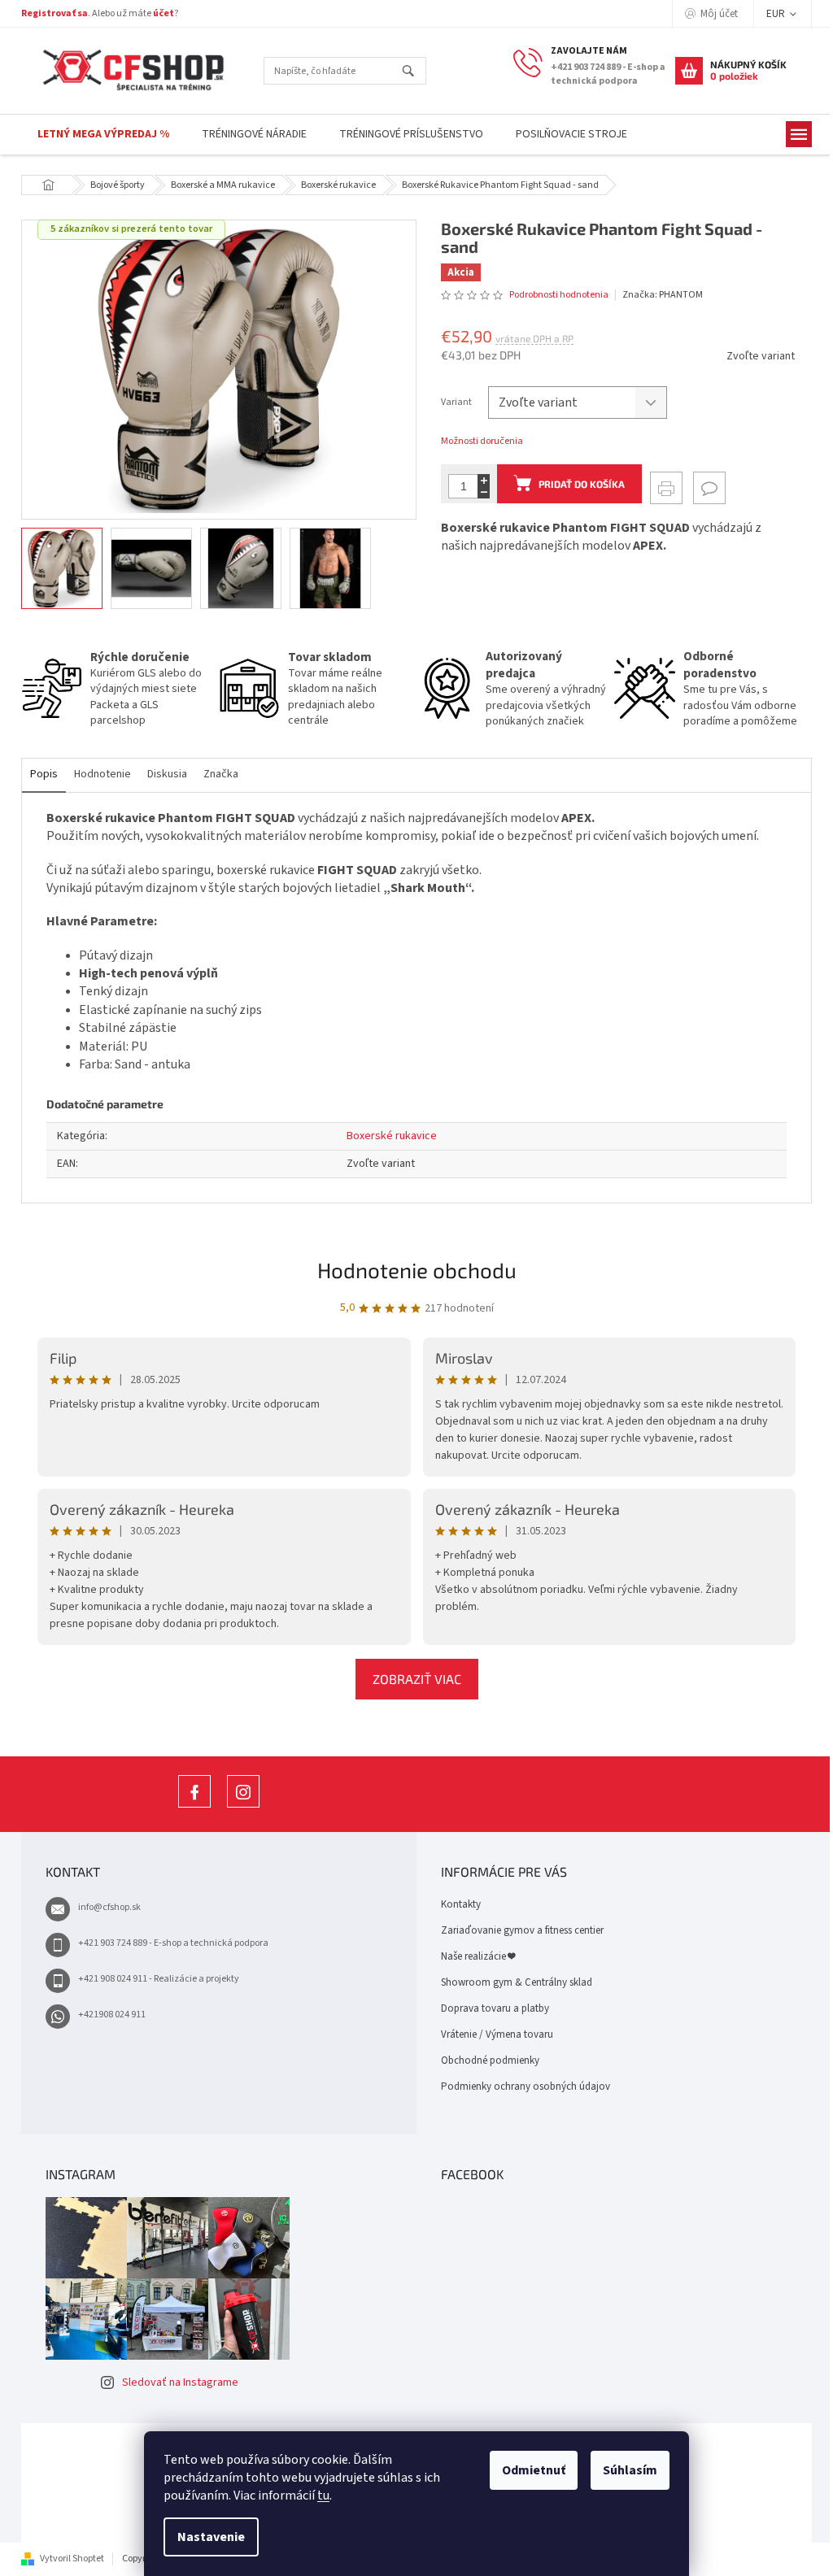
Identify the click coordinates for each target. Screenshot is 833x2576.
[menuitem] (103, 135)
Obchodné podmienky (490, 2060)
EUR (777, 14)
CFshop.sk (194, 1807)
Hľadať (415, 72)
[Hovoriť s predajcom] (709, 488)
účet (164, 13)
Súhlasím (630, 2470)
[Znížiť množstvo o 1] (484, 492)
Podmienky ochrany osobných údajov (526, 2086)
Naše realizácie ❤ (478, 1956)
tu (323, 2495)
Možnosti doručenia (482, 442)
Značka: (663, 295)
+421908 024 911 (112, 2015)
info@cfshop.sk (109, 1907)
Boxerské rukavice (392, 1136)
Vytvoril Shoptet (72, 2559)
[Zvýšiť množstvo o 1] (484, 480)
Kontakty (461, 1904)
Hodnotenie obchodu (417, 1270)
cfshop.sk (243, 1807)
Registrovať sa (55, 13)
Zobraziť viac (417, 1679)
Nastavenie (211, 2537)
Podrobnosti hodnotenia (559, 295)
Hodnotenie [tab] (102, 774)
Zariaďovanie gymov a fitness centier (522, 1930)
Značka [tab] (221, 774)
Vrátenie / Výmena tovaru (497, 2034)
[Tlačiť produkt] (666, 488)
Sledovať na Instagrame (180, 2382)
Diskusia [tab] (167, 774)
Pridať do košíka (582, 484)
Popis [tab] (44, 774)
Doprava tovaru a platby (495, 2008)
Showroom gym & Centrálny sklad (517, 1982)
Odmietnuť (534, 2470)
